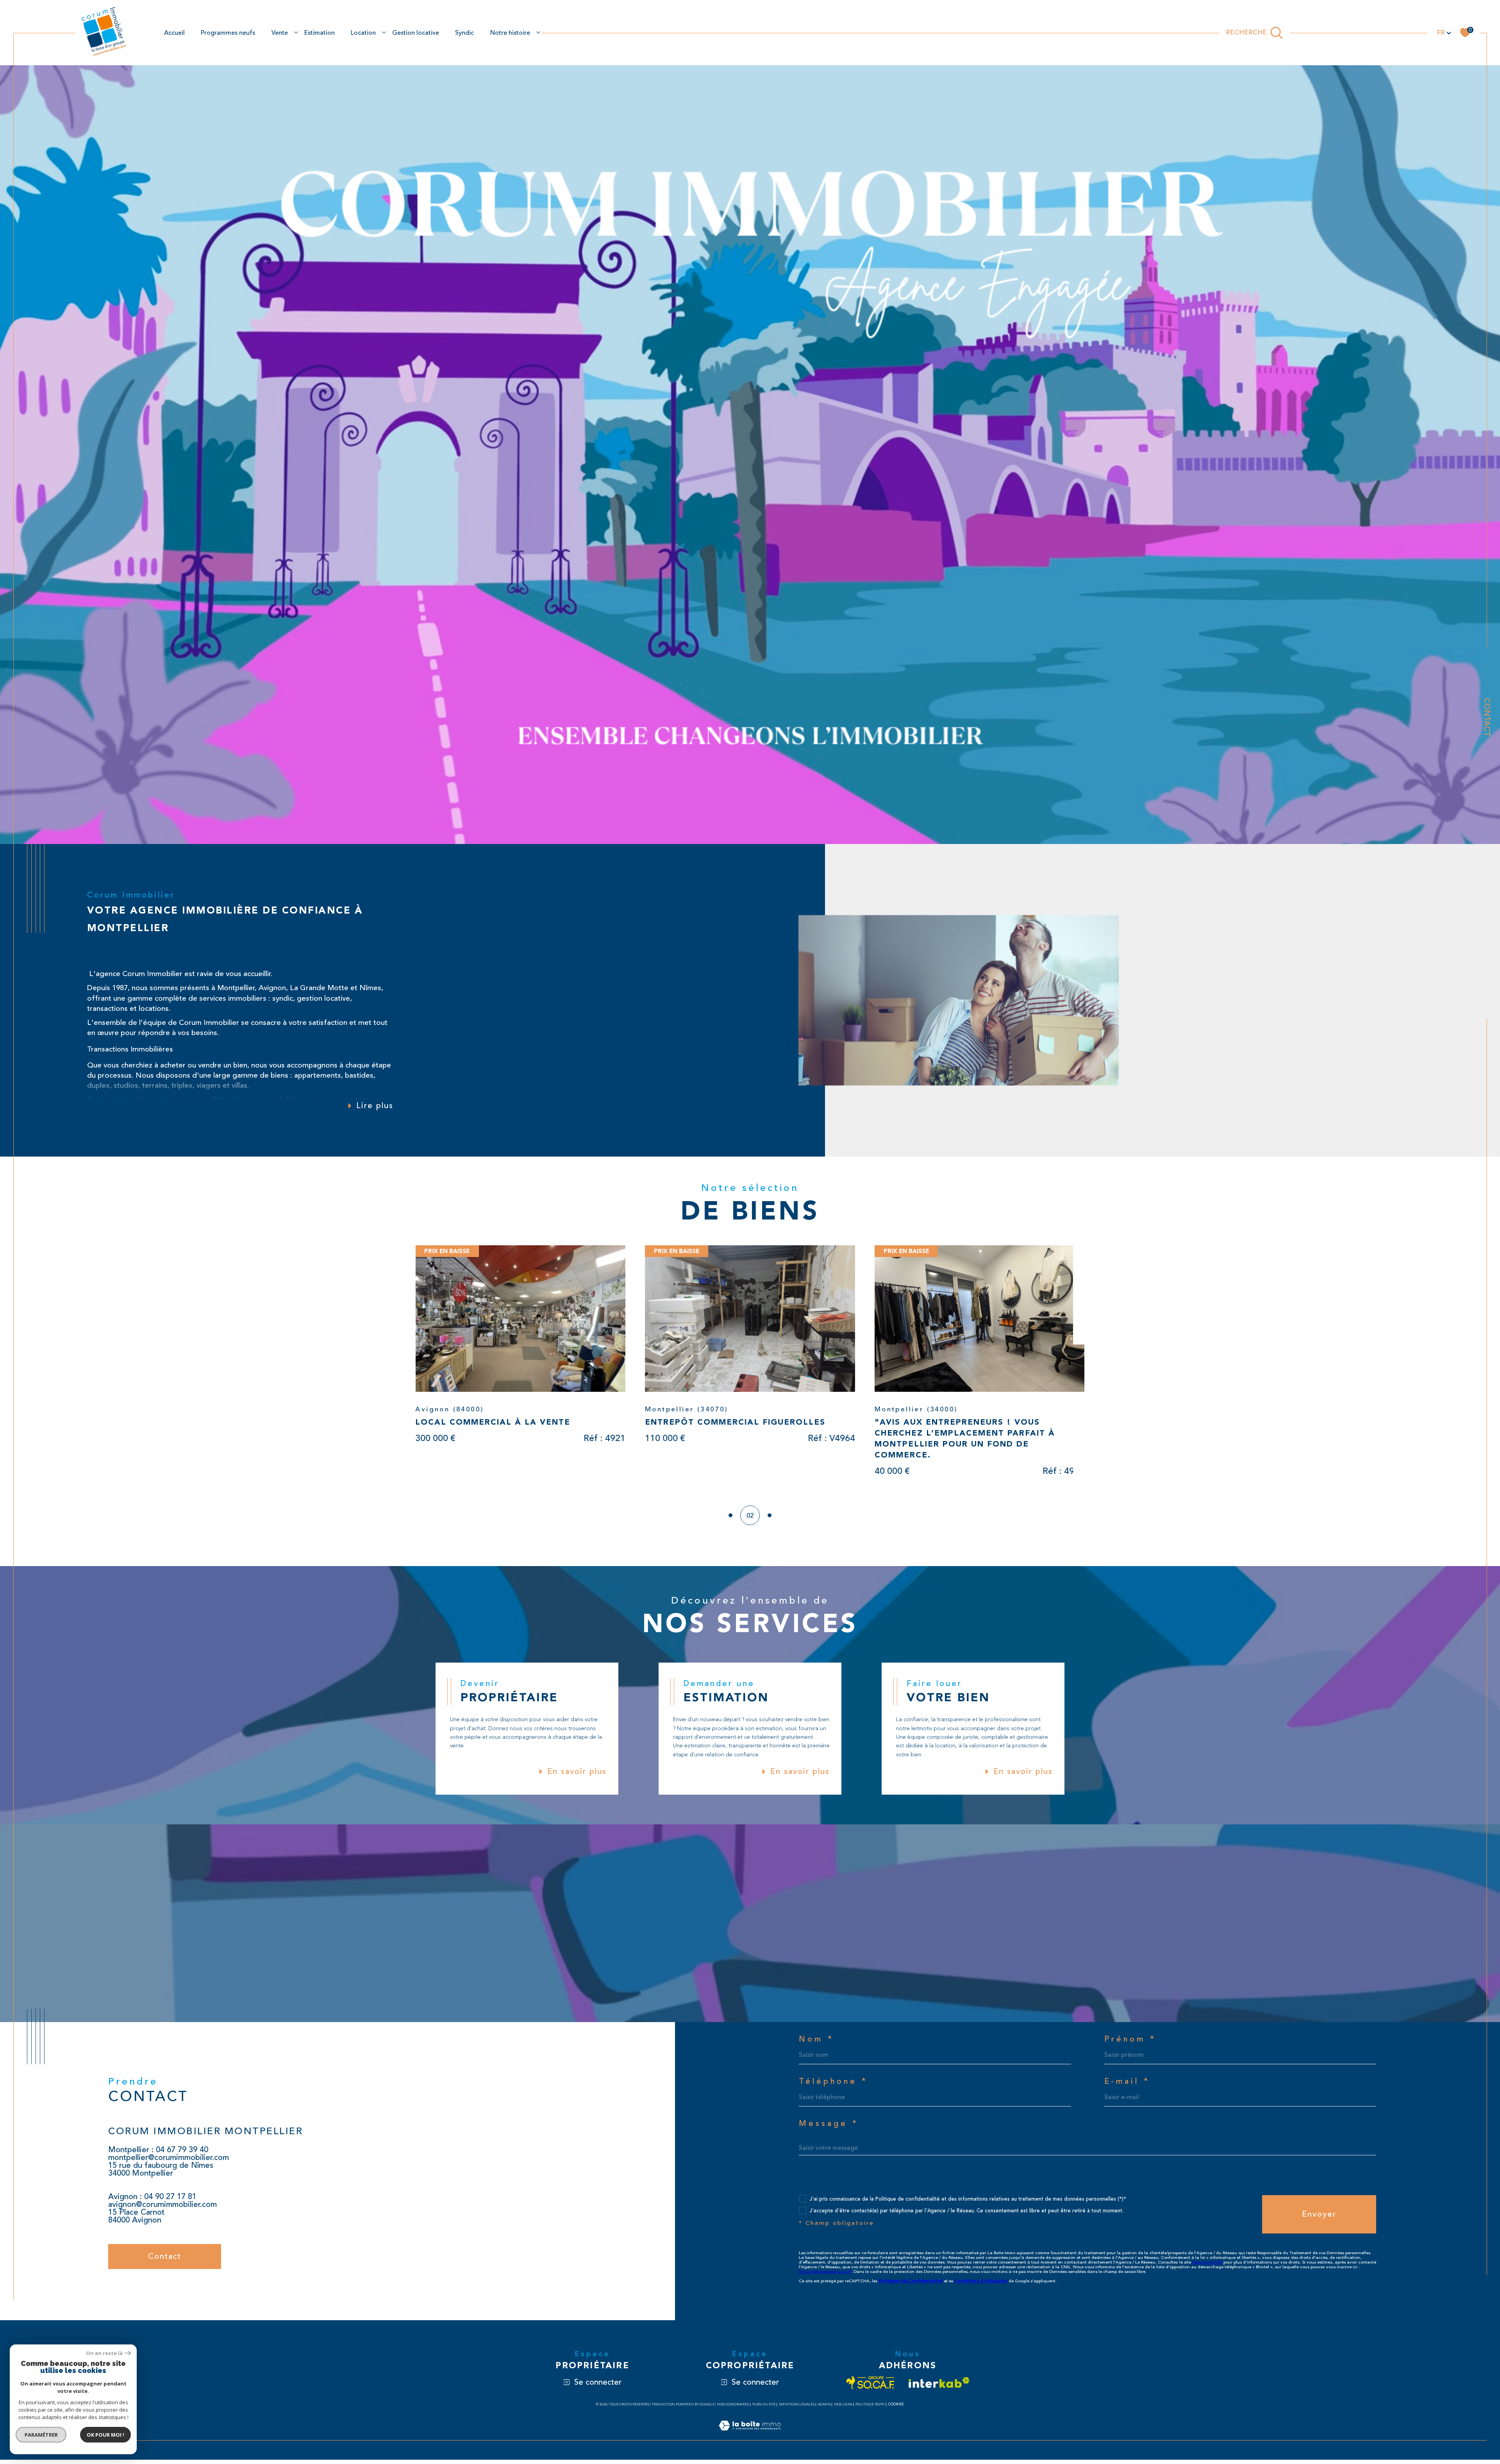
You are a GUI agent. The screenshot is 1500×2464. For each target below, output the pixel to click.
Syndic (464, 33)
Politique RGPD (870, 2409)
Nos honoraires (733, 2409)
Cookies (896, 2409)
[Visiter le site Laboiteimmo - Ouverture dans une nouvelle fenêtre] (750, 2439)
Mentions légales (797, 2409)
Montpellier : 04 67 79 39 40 (158, 2154)
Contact (1487, 717)
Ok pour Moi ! (105, 2435)
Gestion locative (416, 33)
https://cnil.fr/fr (1207, 2266)
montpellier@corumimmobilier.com (169, 2162)
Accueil (174, 33)
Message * (829, 2128)
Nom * (816, 2044)
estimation (320, 33)
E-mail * (1127, 2086)
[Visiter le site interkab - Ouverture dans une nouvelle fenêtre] (939, 2387)
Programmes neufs (228, 33)
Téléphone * (833, 2086)
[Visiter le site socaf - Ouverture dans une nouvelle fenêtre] (871, 2387)
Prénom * (1130, 2044)
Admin (824, 2409)
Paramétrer (41, 2435)
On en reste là (104, 2353)
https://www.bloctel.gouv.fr (825, 2276)
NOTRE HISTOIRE (510, 33)
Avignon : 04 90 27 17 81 (152, 2201)
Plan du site (764, 2409)
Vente (280, 33)
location (363, 33)
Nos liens (843, 2409)
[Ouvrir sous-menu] (296, 32)
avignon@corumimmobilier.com (162, 2209)
